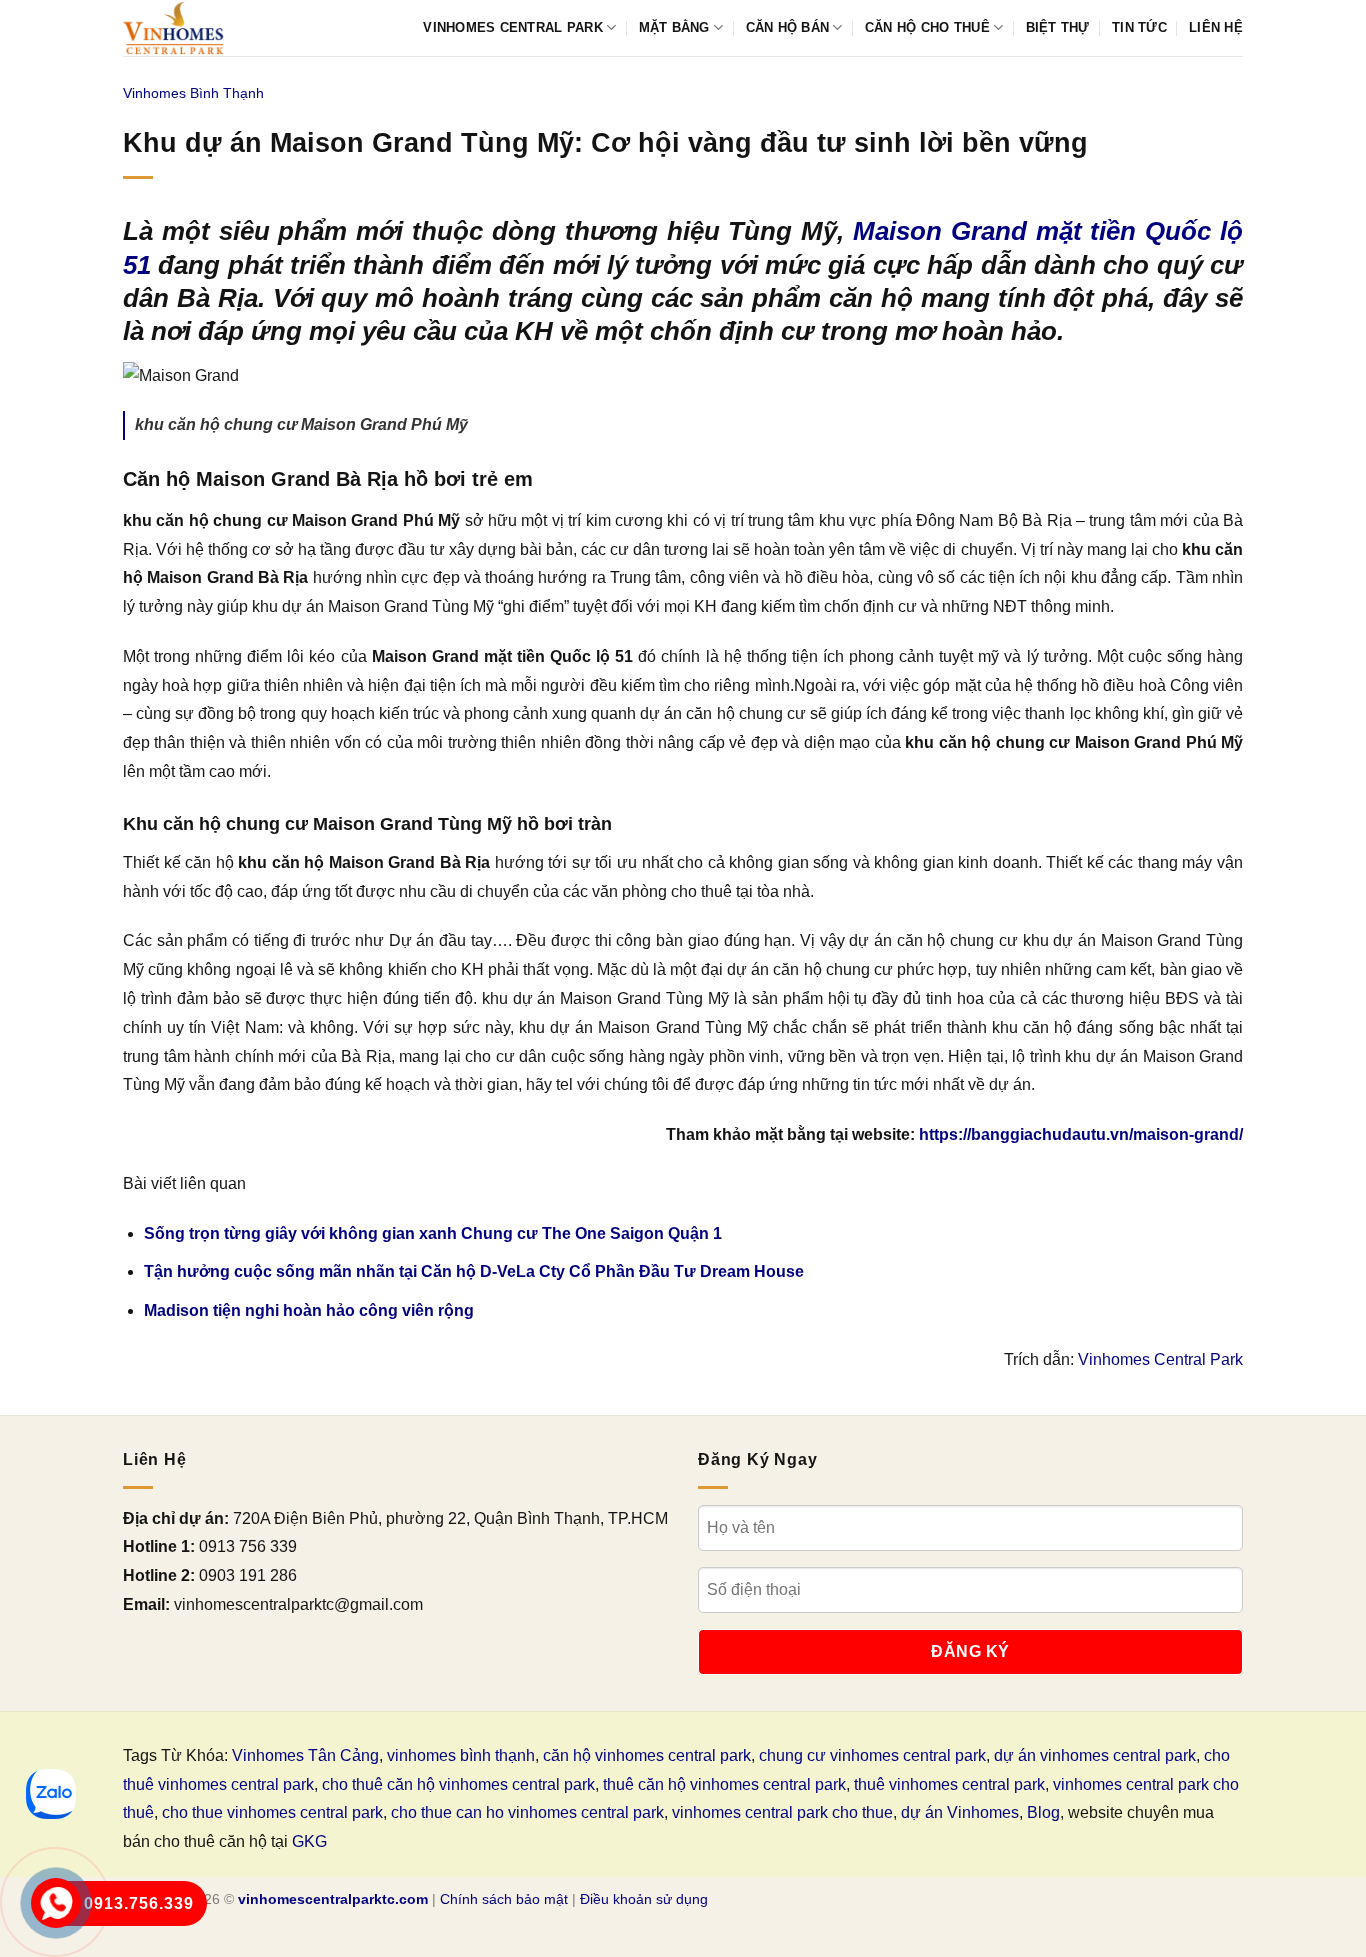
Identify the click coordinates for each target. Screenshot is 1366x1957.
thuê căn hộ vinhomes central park (724, 1784)
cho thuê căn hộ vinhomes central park (458, 1784)
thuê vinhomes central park (949, 1784)
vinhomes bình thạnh (461, 1755)
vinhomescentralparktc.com (333, 1899)
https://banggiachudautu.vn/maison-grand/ (1081, 1134)
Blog (1043, 1812)
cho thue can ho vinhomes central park (527, 1812)
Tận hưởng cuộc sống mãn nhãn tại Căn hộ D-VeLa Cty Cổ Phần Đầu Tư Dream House (474, 1271)
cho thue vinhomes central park (272, 1812)
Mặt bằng (674, 27)
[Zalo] (51, 1794)
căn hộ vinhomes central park (647, 1755)
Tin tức (1139, 27)
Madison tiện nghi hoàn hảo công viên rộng (309, 1310)
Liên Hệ (1216, 27)
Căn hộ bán (788, 27)
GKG (309, 1841)
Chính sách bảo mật (504, 1899)
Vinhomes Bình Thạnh (193, 93)
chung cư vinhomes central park (872, 1755)
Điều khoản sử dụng (644, 1899)
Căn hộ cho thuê (927, 27)
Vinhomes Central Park (512, 27)
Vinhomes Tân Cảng (305, 1755)
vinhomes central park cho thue (782, 1812)
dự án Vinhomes (960, 1812)
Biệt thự (1058, 27)
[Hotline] (56, 1903)
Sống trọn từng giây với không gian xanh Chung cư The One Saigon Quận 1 (433, 1233)
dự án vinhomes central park (1095, 1755)
